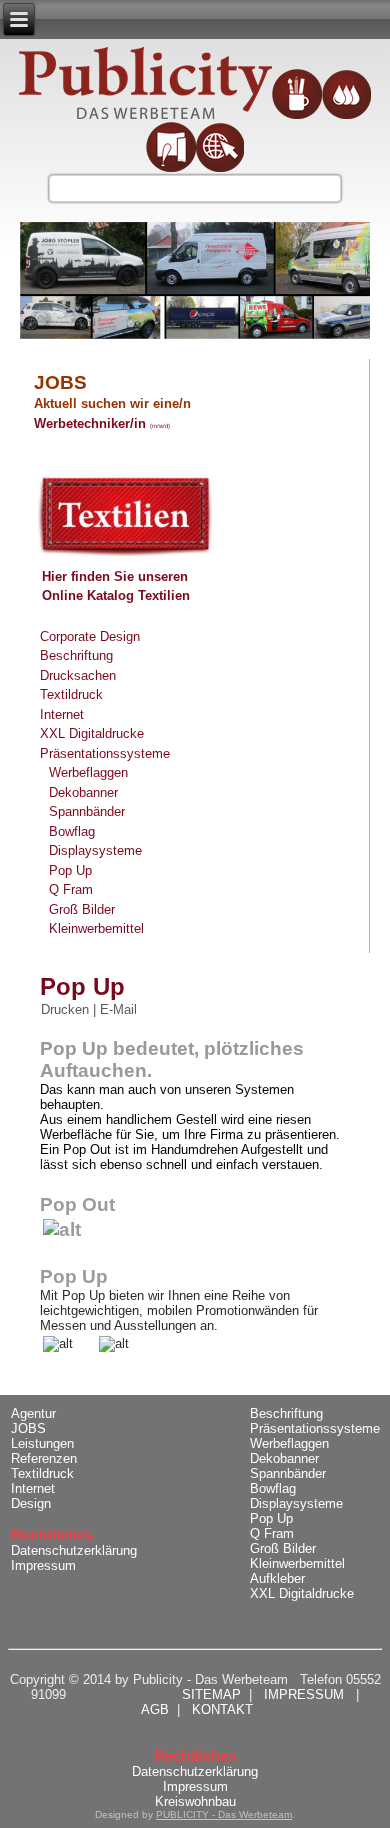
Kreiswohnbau (195, 1801)
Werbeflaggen (88, 772)
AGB (155, 1709)
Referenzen (44, 1458)
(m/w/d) (160, 426)
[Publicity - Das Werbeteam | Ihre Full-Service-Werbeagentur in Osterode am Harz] (145, 84)
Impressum (43, 1565)
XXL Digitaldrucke (92, 733)
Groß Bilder (82, 909)
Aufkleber (277, 1578)
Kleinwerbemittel (96, 928)
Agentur (33, 1413)
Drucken (67, 1009)
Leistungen (42, 1443)
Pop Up (70, 870)
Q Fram (71, 889)
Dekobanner (83, 792)
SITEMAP (211, 1694)
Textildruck (71, 694)
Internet (62, 714)
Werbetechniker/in (92, 423)
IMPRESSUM (304, 1694)
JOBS (34, 1428)
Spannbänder (87, 811)
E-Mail (118, 1009)
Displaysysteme (95, 850)
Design (31, 1503)
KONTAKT (222, 1709)
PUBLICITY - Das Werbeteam (224, 1814)
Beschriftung (76, 655)
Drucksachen (78, 675)
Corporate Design (90, 636)
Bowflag (72, 831)
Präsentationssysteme (105, 753)
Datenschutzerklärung (74, 1550)
